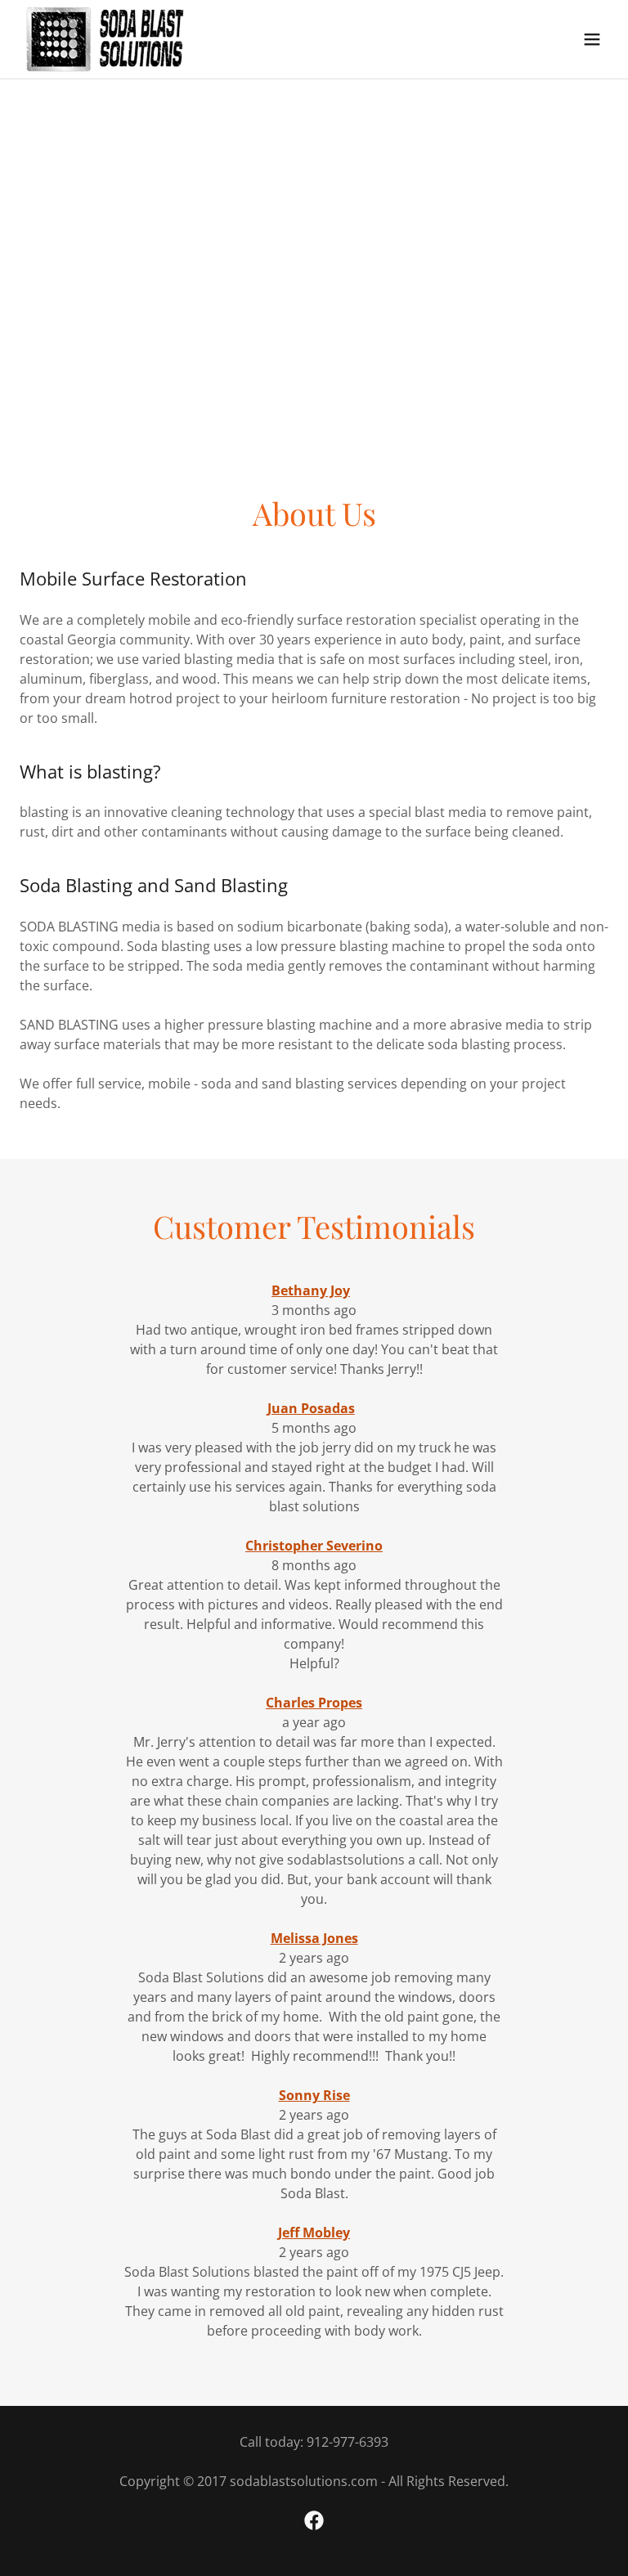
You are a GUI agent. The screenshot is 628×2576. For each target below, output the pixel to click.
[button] (592, 39)
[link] (105, 39)
